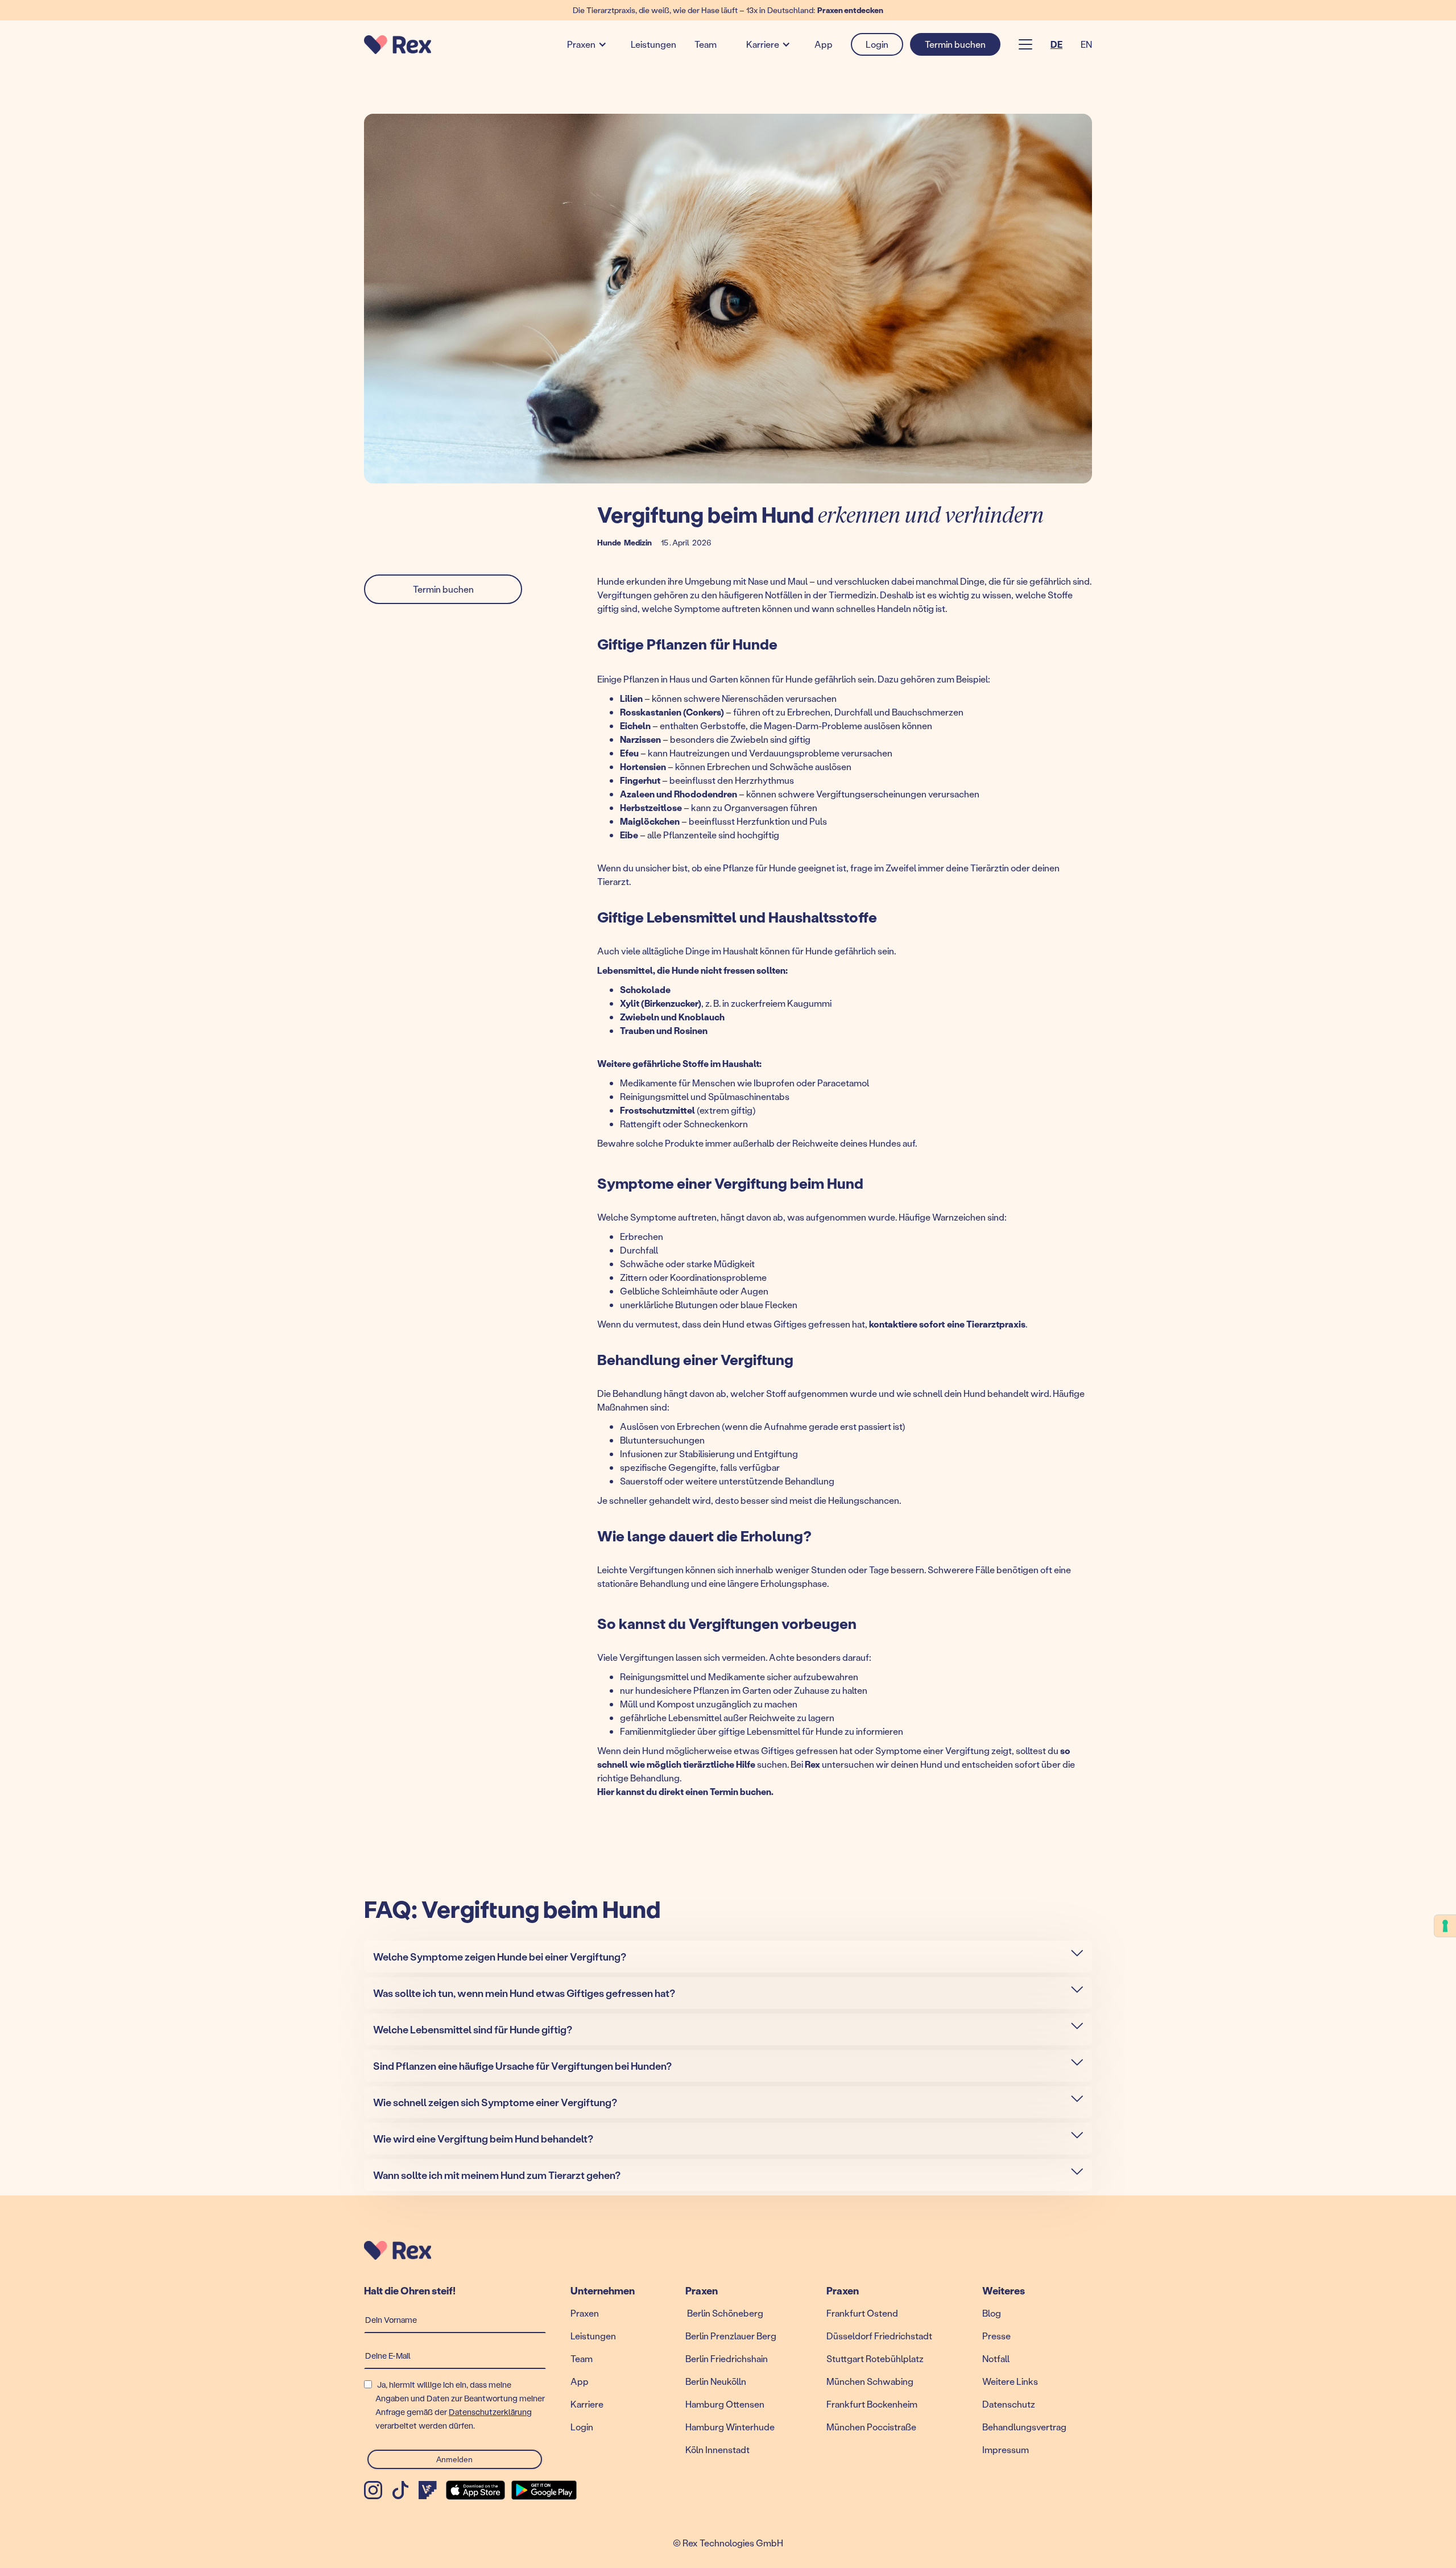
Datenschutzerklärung (490, 2412)
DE (1056, 44)
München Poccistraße (871, 2427)
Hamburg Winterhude (730, 2427)
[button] (584, 44)
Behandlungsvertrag (1024, 2427)
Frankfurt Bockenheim (872, 2404)
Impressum (1006, 2449)
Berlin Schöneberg (724, 2313)
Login (582, 2427)
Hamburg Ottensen (725, 2404)
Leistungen (653, 44)
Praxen (581, 44)
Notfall (996, 2358)
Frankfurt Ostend (862, 2313)
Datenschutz (1009, 2404)
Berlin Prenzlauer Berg (731, 2336)
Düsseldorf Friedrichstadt (879, 2336)
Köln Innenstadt (717, 2449)
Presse (996, 2336)
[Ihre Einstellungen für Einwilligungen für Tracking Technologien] (1445, 1926)
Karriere (763, 44)
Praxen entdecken (850, 10)
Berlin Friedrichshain (727, 2358)
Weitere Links (1010, 2381)
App (824, 44)
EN (1086, 44)
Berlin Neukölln (716, 2381)
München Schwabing (870, 2381)
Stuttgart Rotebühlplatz (875, 2358)
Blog (992, 2313)
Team (706, 44)
